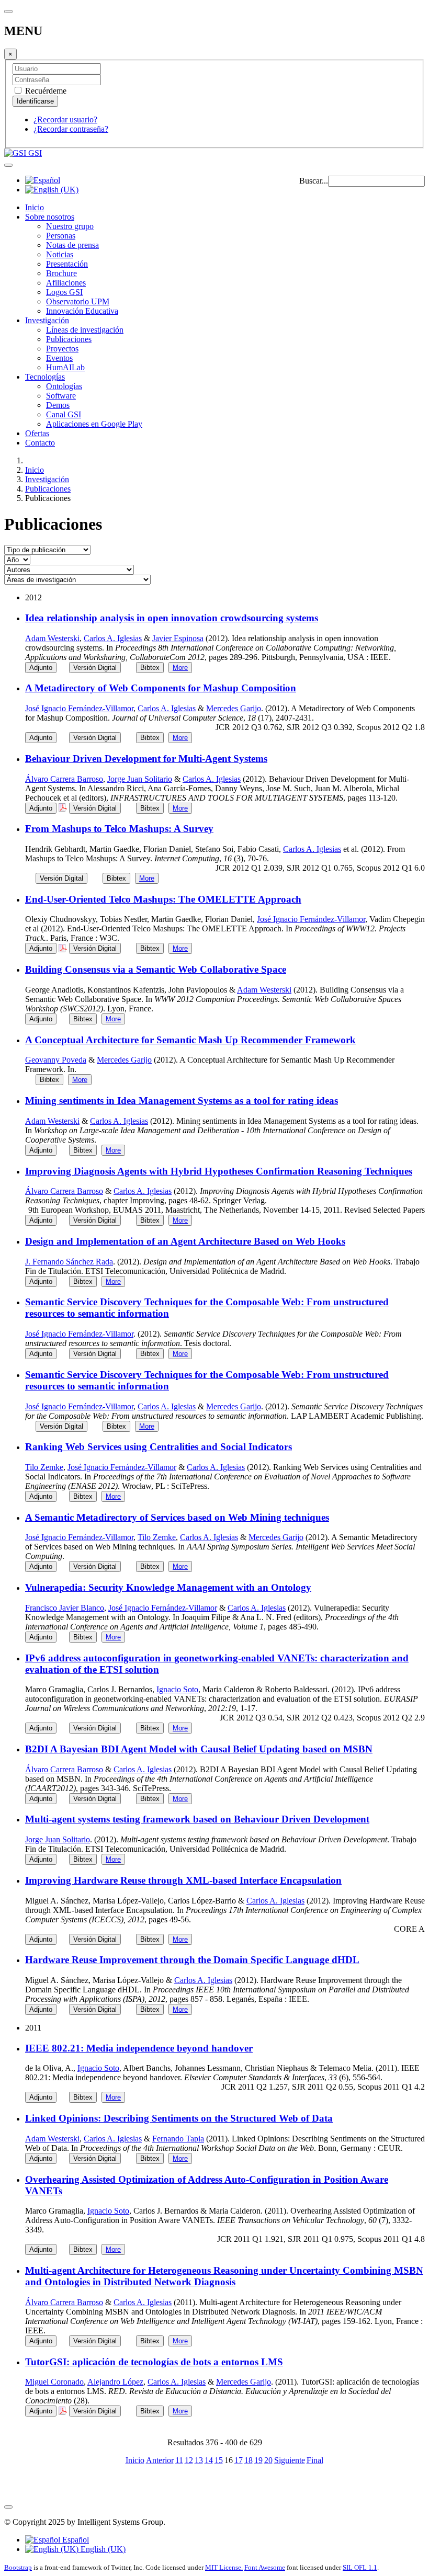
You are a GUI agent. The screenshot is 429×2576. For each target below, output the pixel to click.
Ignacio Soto (177, 1689)
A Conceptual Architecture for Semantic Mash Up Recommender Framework (190, 1040)
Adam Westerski (52, 638)
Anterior (160, 2460)
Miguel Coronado (54, 2382)
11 (179, 2460)
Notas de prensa (72, 245)
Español (75, 2540)
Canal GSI (64, 414)
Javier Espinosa (178, 638)
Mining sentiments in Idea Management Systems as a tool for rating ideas (182, 1101)
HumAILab (65, 367)
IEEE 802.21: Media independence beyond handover (139, 2048)
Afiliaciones (66, 283)
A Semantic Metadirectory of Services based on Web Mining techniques (177, 1517)
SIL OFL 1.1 (360, 2567)
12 (189, 2460)
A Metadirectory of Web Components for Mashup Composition (161, 688)
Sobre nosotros (50, 217)
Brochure (61, 273)
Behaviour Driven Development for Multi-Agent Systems (146, 759)
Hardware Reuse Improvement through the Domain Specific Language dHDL (192, 1960)
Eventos (59, 358)
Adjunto (41, 668)
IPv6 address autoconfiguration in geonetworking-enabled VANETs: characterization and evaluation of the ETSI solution (217, 1664)
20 (268, 2460)
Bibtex (150, 668)
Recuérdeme (45, 91)
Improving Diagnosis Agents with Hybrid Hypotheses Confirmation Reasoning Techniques (219, 1171)
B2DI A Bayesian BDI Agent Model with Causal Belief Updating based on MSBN (199, 1749)
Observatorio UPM (78, 301)
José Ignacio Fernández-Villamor (79, 708)
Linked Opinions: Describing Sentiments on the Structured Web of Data (179, 2118)
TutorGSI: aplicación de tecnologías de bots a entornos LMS (154, 2362)
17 (239, 2460)
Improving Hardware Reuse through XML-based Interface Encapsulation (183, 1880)
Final (315, 2460)
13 (199, 2460)
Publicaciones (69, 339)
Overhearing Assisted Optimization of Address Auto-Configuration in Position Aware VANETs (207, 2185)
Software (61, 396)
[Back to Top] (8, 2507)
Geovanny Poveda (56, 1060)
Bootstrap (18, 2567)
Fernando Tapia (178, 2139)
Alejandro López (115, 2382)
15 (219, 2460)
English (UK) (102, 2549)
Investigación (47, 320)
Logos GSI (64, 292)
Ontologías (64, 386)
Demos (58, 405)
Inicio (35, 207)
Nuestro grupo (70, 226)
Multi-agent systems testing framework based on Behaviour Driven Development (197, 1819)
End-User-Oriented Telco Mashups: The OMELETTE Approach (163, 899)
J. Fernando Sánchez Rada (69, 1262)
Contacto (40, 443)
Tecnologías (45, 377)
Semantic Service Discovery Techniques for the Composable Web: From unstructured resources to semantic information (207, 1308)
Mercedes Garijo (234, 708)
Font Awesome (265, 2567)
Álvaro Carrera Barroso (64, 779)
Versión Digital (95, 668)
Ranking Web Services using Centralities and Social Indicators (159, 1447)
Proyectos (62, 349)
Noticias (60, 254)
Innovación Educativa (82, 311)
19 (258, 2460)
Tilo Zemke (44, 1467)
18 (249, 2460)
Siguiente (290, 2460)
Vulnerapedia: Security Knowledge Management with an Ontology (168, 1587)
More (180, 668)
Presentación (67, 264)
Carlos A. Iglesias (113, 638)
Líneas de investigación (85, 330)
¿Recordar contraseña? (71, 129)
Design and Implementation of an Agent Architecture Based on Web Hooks (185, 1241)
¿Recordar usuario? (65, 119)
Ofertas (37, 433)
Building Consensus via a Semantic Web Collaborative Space (156, 969)
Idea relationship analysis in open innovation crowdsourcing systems (172, 618)
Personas (61, 236)
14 (209, 2460)
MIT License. (224, 2567)
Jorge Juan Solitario (140, 779)
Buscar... (314, 181)
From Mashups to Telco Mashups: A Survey (119, 829)
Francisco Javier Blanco (65, 1608)
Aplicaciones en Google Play (94, 424)
